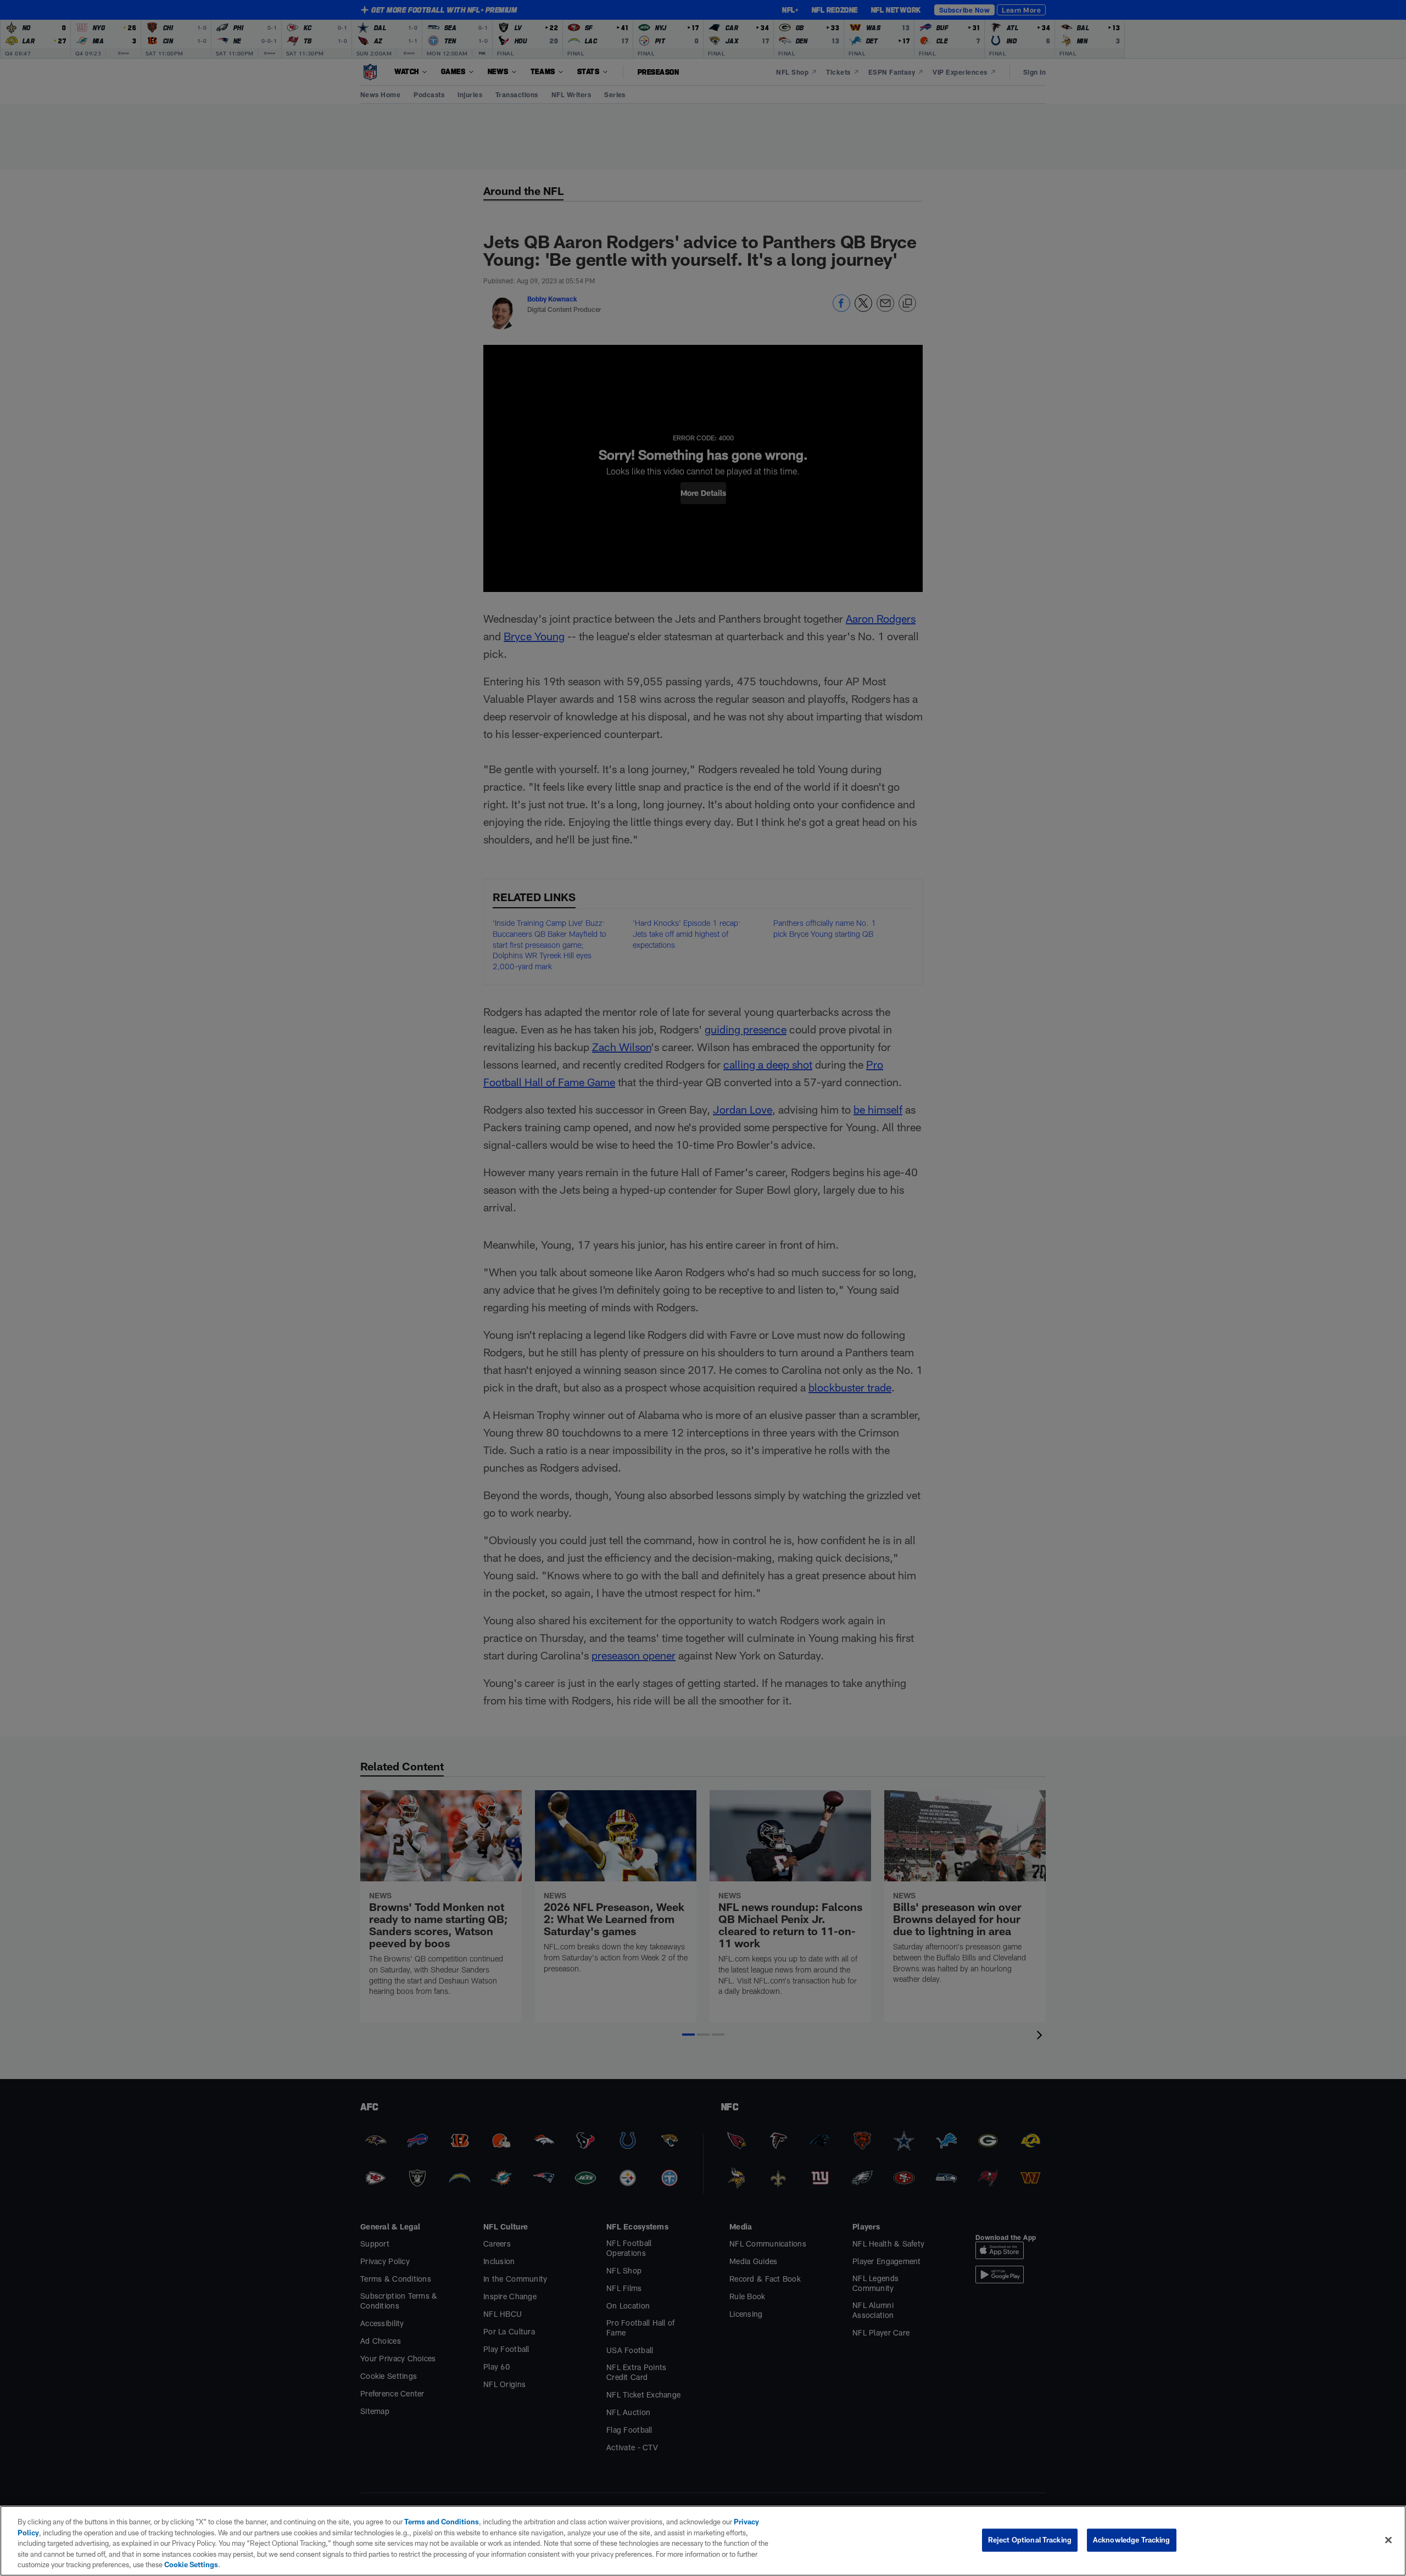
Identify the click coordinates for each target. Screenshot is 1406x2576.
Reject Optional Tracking (1030, 2540)
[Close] (1388, 2540)
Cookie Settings (191, 2564)
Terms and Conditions (442, 2522)
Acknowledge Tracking (1132, 2540)
